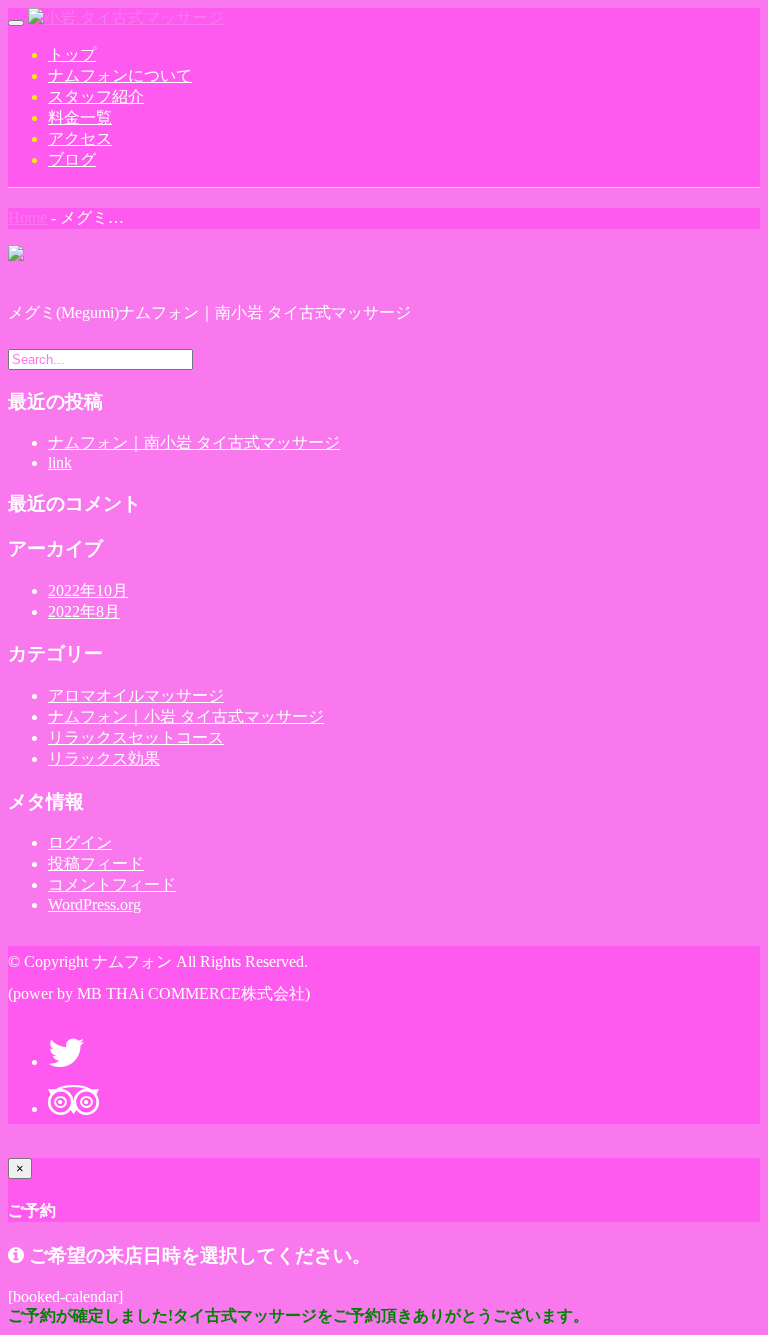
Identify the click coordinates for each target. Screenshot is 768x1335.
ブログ (72, 159)
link (60, 462)
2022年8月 (84, 611)
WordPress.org (94, 904)
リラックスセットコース (136, 737)
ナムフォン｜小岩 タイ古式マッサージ (186, 716)
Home (27, 217)
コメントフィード (112, 884)
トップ (72, 54)
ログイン (80, 842)
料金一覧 (80, 117)
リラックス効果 (104, 758)
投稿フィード (96, 863)
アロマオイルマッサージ (136, 695)
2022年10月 (88, 590)
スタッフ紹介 (96, 96)
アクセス (80, 138)
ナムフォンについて (120, 75)
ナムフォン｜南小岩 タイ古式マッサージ (194, 442)
